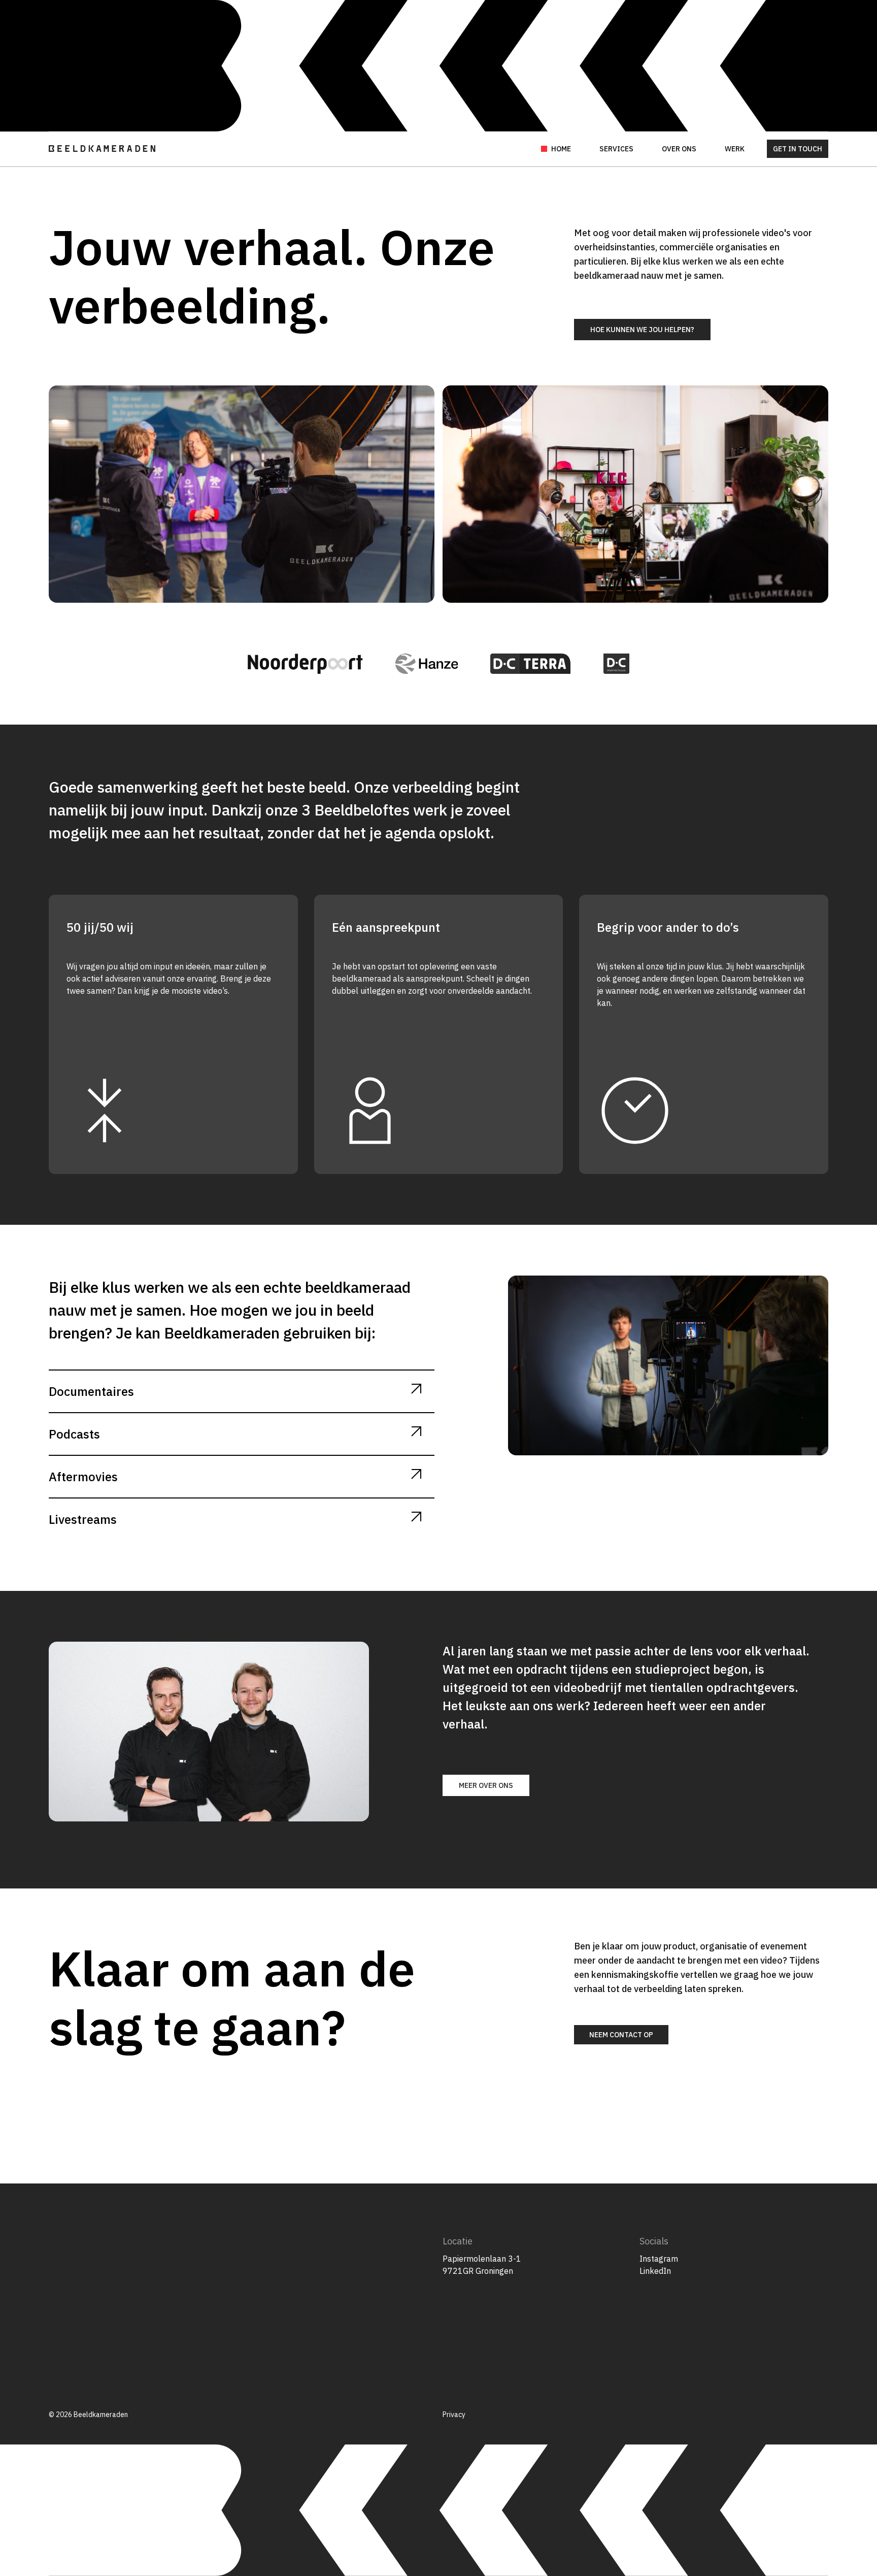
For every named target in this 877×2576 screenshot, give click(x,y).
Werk (735, 149)
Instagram (659, 2259)
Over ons (679, 149)
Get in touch (798, 149)
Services (616, 149)
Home (561, 149)
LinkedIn (655, 2271)
